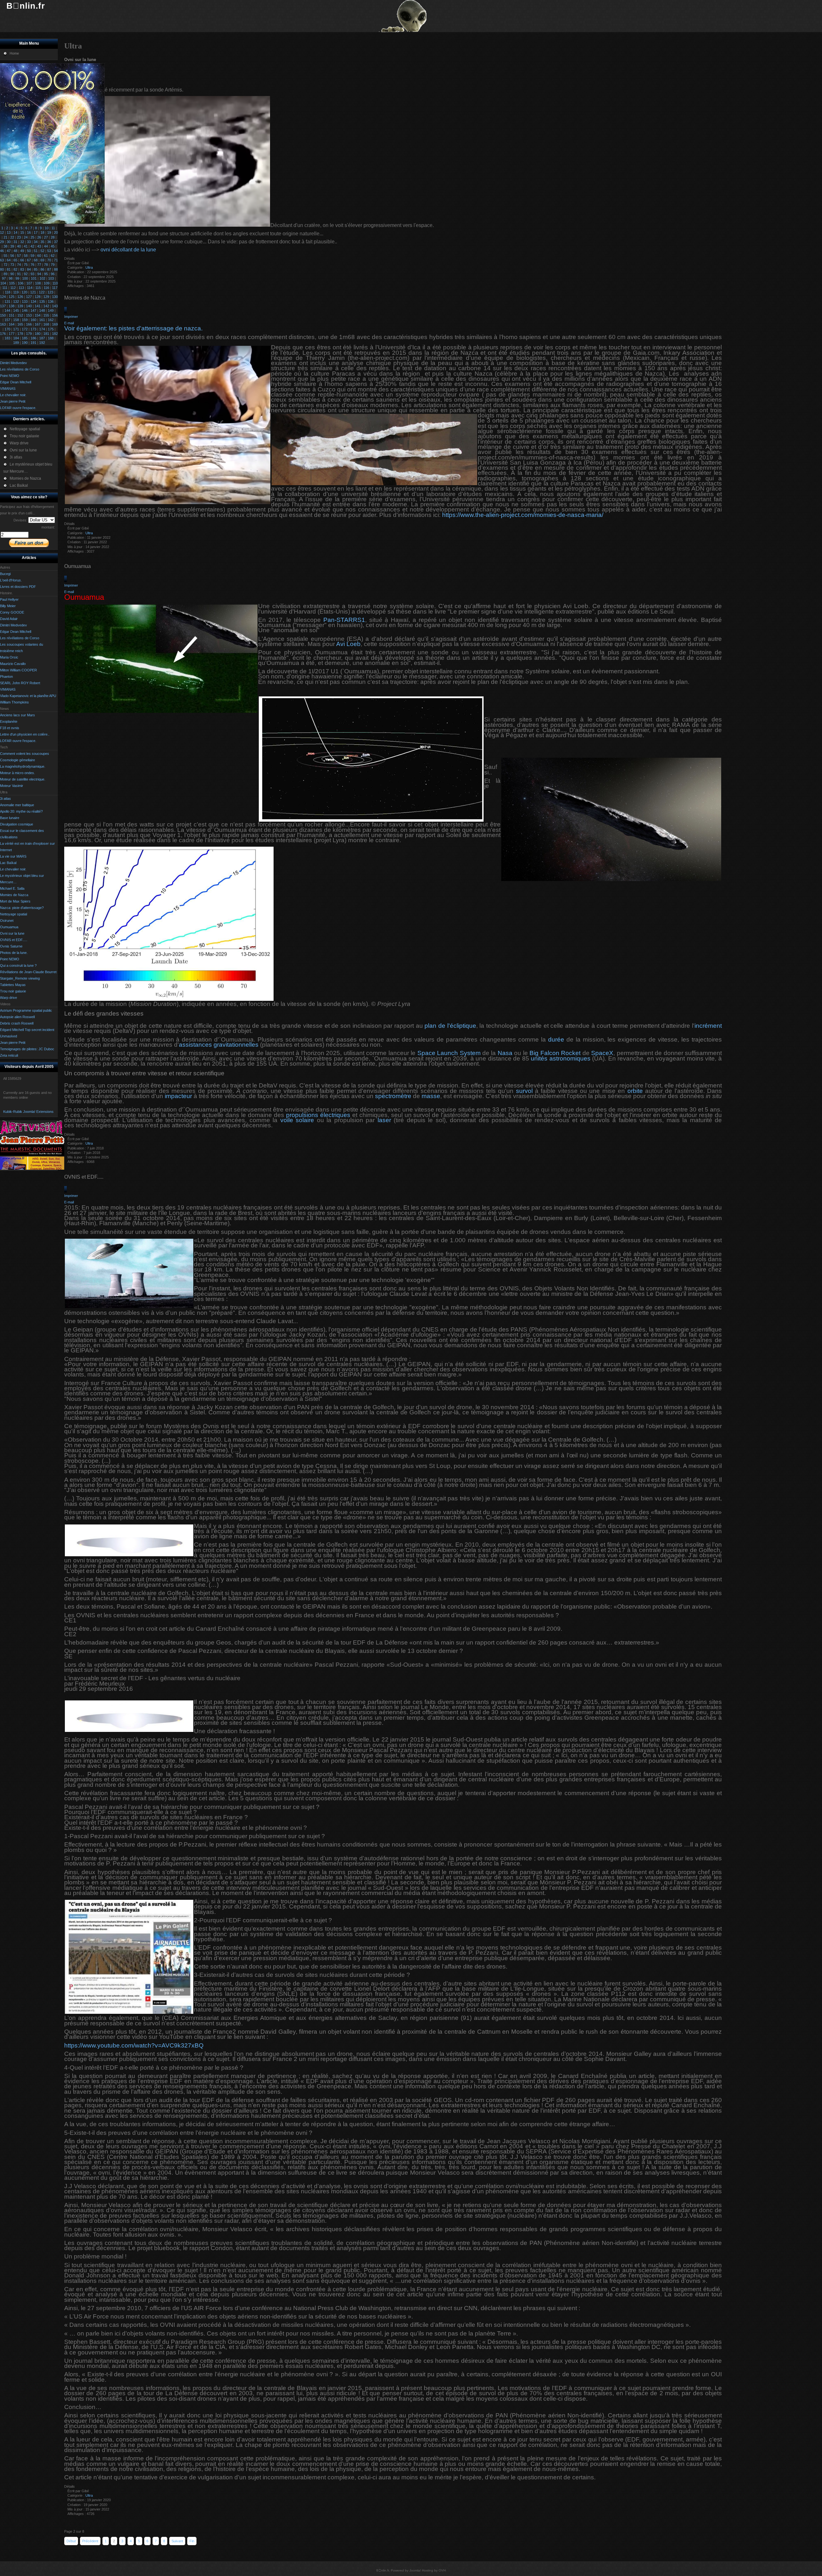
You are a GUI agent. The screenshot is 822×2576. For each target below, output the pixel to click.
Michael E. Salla (12, 888)
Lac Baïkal (8, 863)
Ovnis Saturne (11, 946)
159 (25, 320)
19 (49, 232)
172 (25, 329)
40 (19, 246)
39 (12, 246)
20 (56, 232)
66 (22, 260)
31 (15, 242)
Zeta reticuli (9, 1055)
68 (36, 260)
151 (12, 315)
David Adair (9, 619)
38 (5, 246)
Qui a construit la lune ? (18, 965)
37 (56, 242)
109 (47, 283)
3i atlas (5, 799)
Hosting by (430, 2570)
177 (12, 334)
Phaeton (6, 677)
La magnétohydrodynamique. (23, 766)
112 (13, 288)
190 (25, 343)
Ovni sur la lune (12, 933)
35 (42, 242)
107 (29, 283)
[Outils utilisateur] (66, 310)
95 (46, 274)
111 (5, 288)
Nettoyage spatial (13, 914)
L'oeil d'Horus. (11, 580)
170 (7, 329)
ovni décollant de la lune (128, 250)
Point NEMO (10, 959)
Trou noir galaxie (13, 991)
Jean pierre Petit (13, 1043)
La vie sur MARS (13, 856)
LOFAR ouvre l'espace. (18, 741)
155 (46, 315)
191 (33, 343)
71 (56, 260)
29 (2, 242)
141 (38, 306)
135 (42, 301)
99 (17, 278)
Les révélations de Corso (20, 638)
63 (2, 260)
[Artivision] (32, 1133)
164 (12, 324)
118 (8, 292)
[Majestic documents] (32, 1154)
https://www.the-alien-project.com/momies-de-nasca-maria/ (523, 515)
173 (33, 329)
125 (12, 297)
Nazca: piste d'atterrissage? (22, 908)
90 (12, 274)
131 (7, 301)
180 (38, 334)
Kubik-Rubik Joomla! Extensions (28, 1112)
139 (20, 306)
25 (32, 237)
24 (26, 237)
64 (9, 260)
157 (7, 320)
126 (20, 297)
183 (7, 338)
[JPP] (32, 1143)
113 (21, 288)
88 (56, 269)
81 (9, 269)
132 (16, 301)
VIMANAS (8, 689)
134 (33, 301)
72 (5, 265)
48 (15, 251)
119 (16, 292)
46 (2, 251)
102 (42, 278)
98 (11, 278)
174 (42, 329)
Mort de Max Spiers (15, 901)
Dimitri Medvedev (13, 625)
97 (4, 278)
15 (22, 232)
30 (9, 242)
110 (55, 283)
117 (55, 288)
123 (50, 292)
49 (22, 251)
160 (33, 320)
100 (25, 278)
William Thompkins (14, 702)
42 (32, 246)
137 (3, 306)
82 (15, 269)
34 (36, 242)
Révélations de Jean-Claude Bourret (28, 972)
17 (36, 232)
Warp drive (9, 998)
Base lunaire (10, 818)
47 (9, 251)
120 (24, 292)
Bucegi (5, 574)
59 (32, 256)
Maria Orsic (9, 657)
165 (20, 324)
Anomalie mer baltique (17, 805)
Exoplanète (9, 721)
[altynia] (32, 1168)
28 (53, 237)
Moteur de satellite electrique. (23, 779)
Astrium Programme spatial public (26, 1010)
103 (51, 278)
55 (5, 256)
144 (7, 310)
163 (3, 324)
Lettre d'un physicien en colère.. (25, 734)
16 (29, 232)
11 (53, 228)
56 (12, 256)
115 (38, 288)
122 (42, 292)
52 (42, 251)
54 (56, 251)
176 (3, 334)
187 (42, 338)
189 (16, 343)
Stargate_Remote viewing (20, 978)
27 (46, 237)
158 (16, 320)
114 (30, 288)
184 (16, 338)
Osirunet (7, 921)
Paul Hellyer (9, 599)
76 (32, 265)
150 (3, 315)
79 (53, 265)
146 (25, 310)
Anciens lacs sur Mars (17, 715)
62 (53, 256)
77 (39, 265)
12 (2, 232)
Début (71, 2541)
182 (55, 334)
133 (25, 301)
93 (32, 274)
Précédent (90, 2541)
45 (53, 246)
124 (3, 297)
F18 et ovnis (10, 728)
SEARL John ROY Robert (20, 683)
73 (12, 265)
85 (36, 269)
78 (46, 265)
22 (12, 237)
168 (46, 324)
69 (42, 260)
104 (3, 283)
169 (55, 324)
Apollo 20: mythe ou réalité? (21, 811)
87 (49, 269)
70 (49, 260)
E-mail (69, 323)
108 (38, 283)
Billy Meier (8, 606)
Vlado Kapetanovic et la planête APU (28, 696)
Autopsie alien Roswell (17, 1017)
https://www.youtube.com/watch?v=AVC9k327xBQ (134, 2045)
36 (49, 242)
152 (20, 315)
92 (26, 274)
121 (33, 292)
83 (22, 269)
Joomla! (415, 2570)
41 (26, 246)
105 (12, 283)
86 (42, 269)
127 (29, 297)
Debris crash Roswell (17, 1023)
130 (55, 297)
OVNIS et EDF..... (14, 940)
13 (9, 232)
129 (46, 297)
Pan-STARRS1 (344, 620)
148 (42, 310)
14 (15, 232)
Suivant (177, 2541)
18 (42, 232)
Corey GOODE (12, 612)
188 (51, 338)
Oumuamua (9, 927)
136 (51, 301)
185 (25, 338)
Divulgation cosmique (17, 824)
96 (53, 274)
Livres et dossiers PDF (18, 587)
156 (55, 315)
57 (19, 256)
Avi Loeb (348, 644)
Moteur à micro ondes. (17, 773)
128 (38, 297)
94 (39, 274)
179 (29, 334)
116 (46, 288)
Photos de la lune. (14, 953)
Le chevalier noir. (13, 869)
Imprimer (71, 317)
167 (38, 324)
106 (21, 283)
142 (46, 306)
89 (5, 274)
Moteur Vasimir (12, 786)
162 (51, 320)
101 (34, 278)
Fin (192, 2541)
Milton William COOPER (18, 670)
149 (51, 310)
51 (36, 251)
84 (29, 269)
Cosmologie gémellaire (17, 760)
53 (49, 251)
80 (2, 269)
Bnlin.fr (26, 6)
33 (29, 242)
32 (22, 242)
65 (15, 260)
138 (12, 306)
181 (46, 334)
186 (33, 338)
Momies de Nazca (14, 895)
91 (19, 274)
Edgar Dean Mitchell (16, 632)
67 (29, 260)
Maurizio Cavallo (13, 664)
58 (26, 256)
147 (33, 310)
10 (47, 228)
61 (46, 256)
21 (5, 237)
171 (16, 329)
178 (20, 334)
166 (29, 324)
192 (42, 343)
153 (29, 315)
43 (39, 246)
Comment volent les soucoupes (25, 754)
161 (42, 320)
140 (29, 306)
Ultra (89, 267)
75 (26, 265)
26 (39, 237)
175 (51, 329)
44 (46, 246)
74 (19, 265)
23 (19, 237)
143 (55, 306)
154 (38, 315)
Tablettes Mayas (13, 985)
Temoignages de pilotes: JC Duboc (27, 1049)
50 (29, 251)
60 (39, 256)
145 (16, 310)
